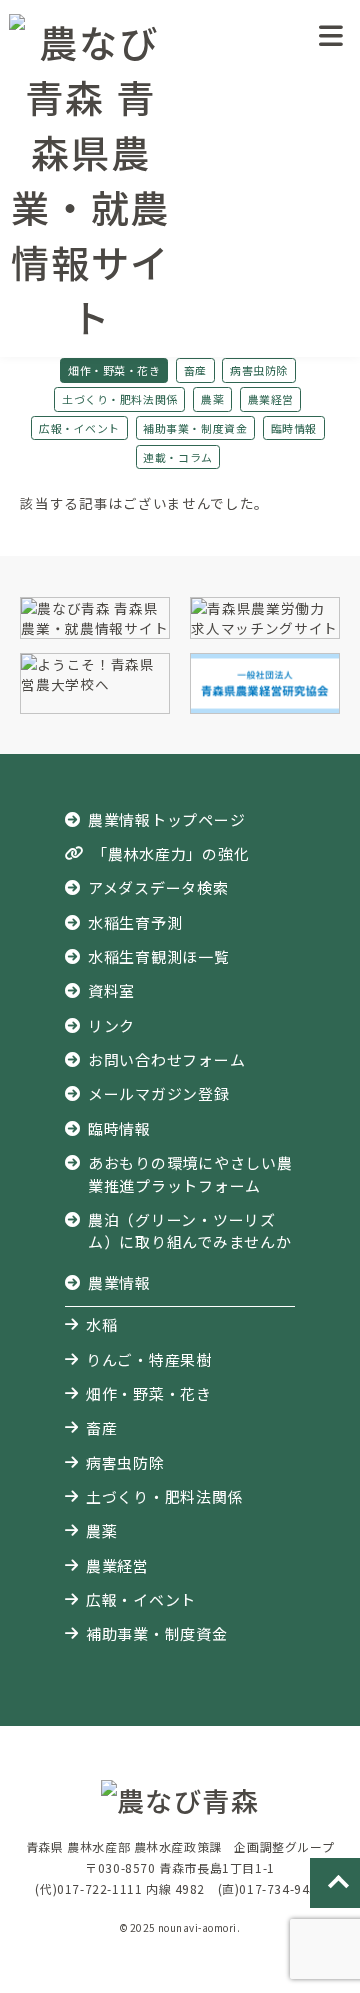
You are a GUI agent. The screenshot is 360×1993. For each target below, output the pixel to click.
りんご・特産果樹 (149, 1359)
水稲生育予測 (135, 922)
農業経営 (271, 399)
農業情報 (119, 1282)
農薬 (212, 399)
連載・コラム (177, 457)
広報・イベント (79, 428)
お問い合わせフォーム (166, 1059)
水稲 (102, 1324)
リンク (111, 1025)
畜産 (195, 370)
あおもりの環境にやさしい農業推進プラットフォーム (190, 1173)
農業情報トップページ (166, 819)
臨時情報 (294, 428)
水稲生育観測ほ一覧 (159, 956)
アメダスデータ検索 (158, 887)
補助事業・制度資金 (195, 428)
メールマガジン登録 (159, 1093)
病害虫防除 (259, 370)
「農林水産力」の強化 (170, 853)
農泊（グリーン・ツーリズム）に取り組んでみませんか (190, 1230)
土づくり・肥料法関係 (119, 399)
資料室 (111, 990)
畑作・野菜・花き (114, 370)
